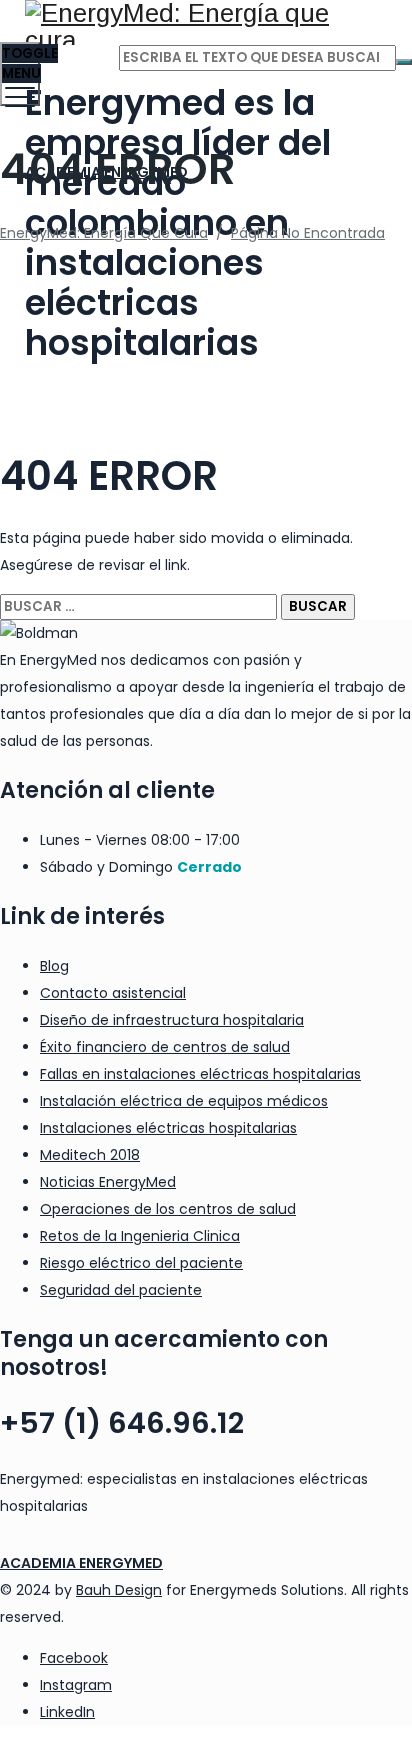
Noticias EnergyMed (108, 1182)
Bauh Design (119, 1590)
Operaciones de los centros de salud (168, 1209)
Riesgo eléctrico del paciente (141, 1263)
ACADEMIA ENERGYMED (81, 1563)
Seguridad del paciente (121, 1290)
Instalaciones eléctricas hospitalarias (168, 1128)
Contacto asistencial (113, 993)
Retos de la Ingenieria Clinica (140, 1236)
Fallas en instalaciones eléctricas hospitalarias (200, 1074)
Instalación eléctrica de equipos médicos (184, 1101)
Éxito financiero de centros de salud (165, 1047)
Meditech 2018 (90, 1155)
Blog (54, 966)
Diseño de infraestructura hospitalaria (172, 1020)
